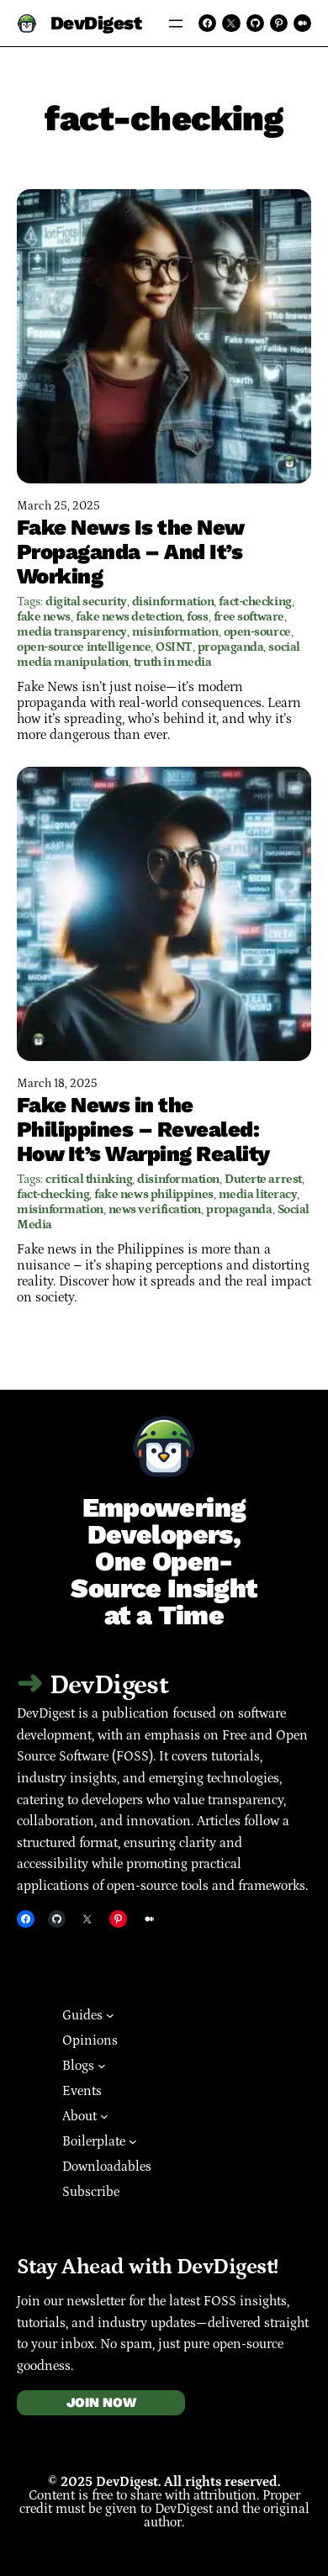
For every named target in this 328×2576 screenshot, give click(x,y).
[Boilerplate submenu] (133, 2141)
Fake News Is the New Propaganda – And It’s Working (130, 552)
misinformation (175, 632)
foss (197, 617)
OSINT (174, 647)
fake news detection (129, 617)
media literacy (258, 1194)
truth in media (173, 662)
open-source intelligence (84, 647)
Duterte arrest (263, 1179)
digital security (86, 602)
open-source (257, 632)
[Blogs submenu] (102, 2066)
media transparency (72, 632)
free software (249, 617)
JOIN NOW (101, 2402)
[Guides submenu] (110, 2015)
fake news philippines (154, 1194)
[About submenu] (104, 2116)
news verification (155, 1209)
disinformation (173, 602)
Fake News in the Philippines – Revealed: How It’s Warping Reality (143, 1129)
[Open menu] (176, 24)
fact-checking (255, 602)
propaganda (231, 647)
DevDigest (96, 23)
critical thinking (89, 1179)
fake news (44, 617)
